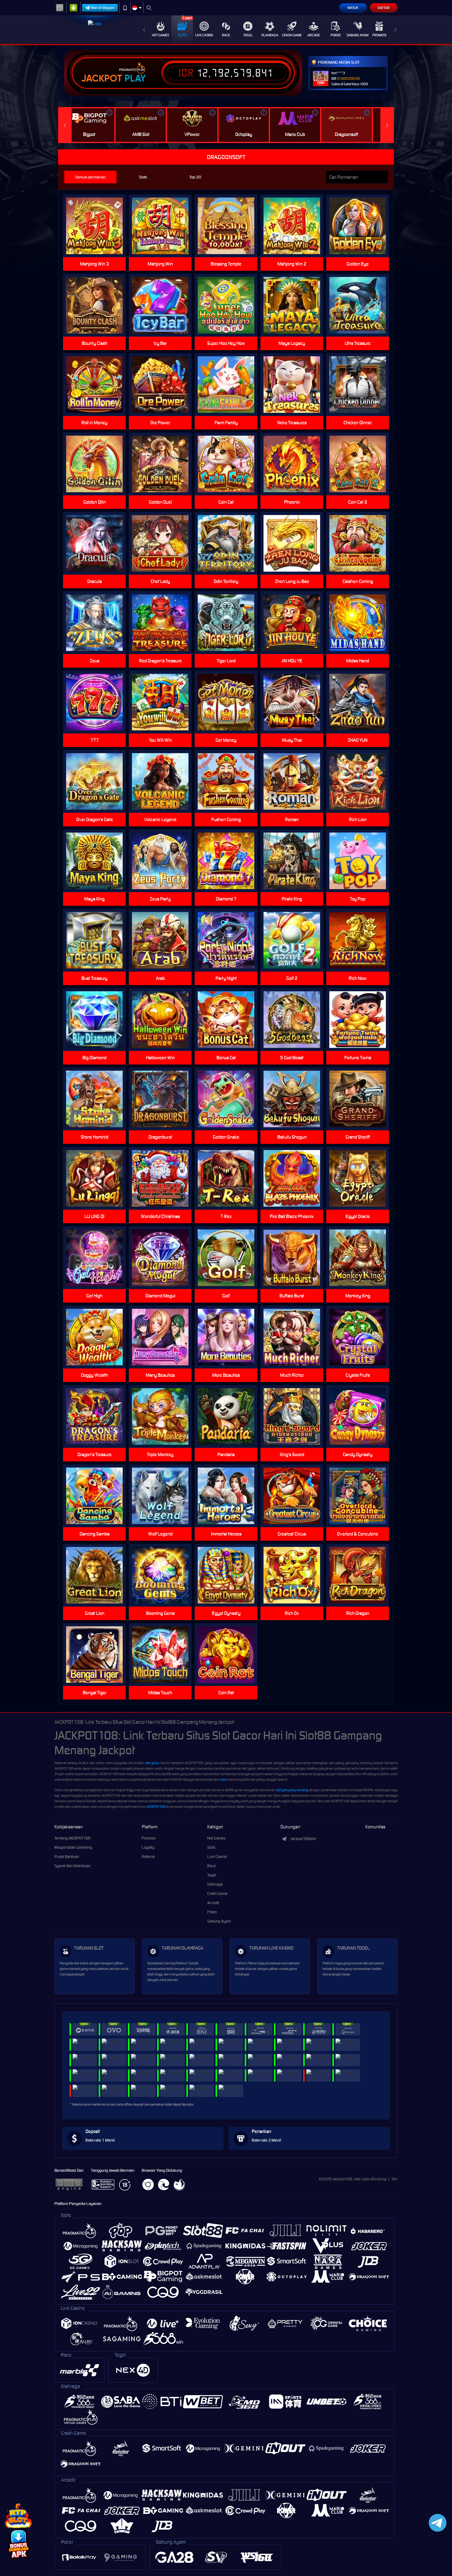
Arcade (314, 35)
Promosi (379, 35)
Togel (248, 35)
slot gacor (152, 1763)
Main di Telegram (103, 8)
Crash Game (292, 35)
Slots (182, 35)
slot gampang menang (292, 1790)
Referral (148, 1857)
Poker (336, 35)
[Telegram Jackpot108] (436, 2523)
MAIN (164, 226)
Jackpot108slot (303, 1839)
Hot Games (161, 35)
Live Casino (204, 35)
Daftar (384, 8)
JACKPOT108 (156, 1807)
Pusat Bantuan (67, 1857)
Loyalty (148, 1847)
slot (223, 1779)
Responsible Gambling (73, 1847)
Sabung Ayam (357, 35)
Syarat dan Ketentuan (72, 1866)
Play (135, 78)
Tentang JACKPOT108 (72, 1838)
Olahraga (270, 35)
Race (226, 35)
